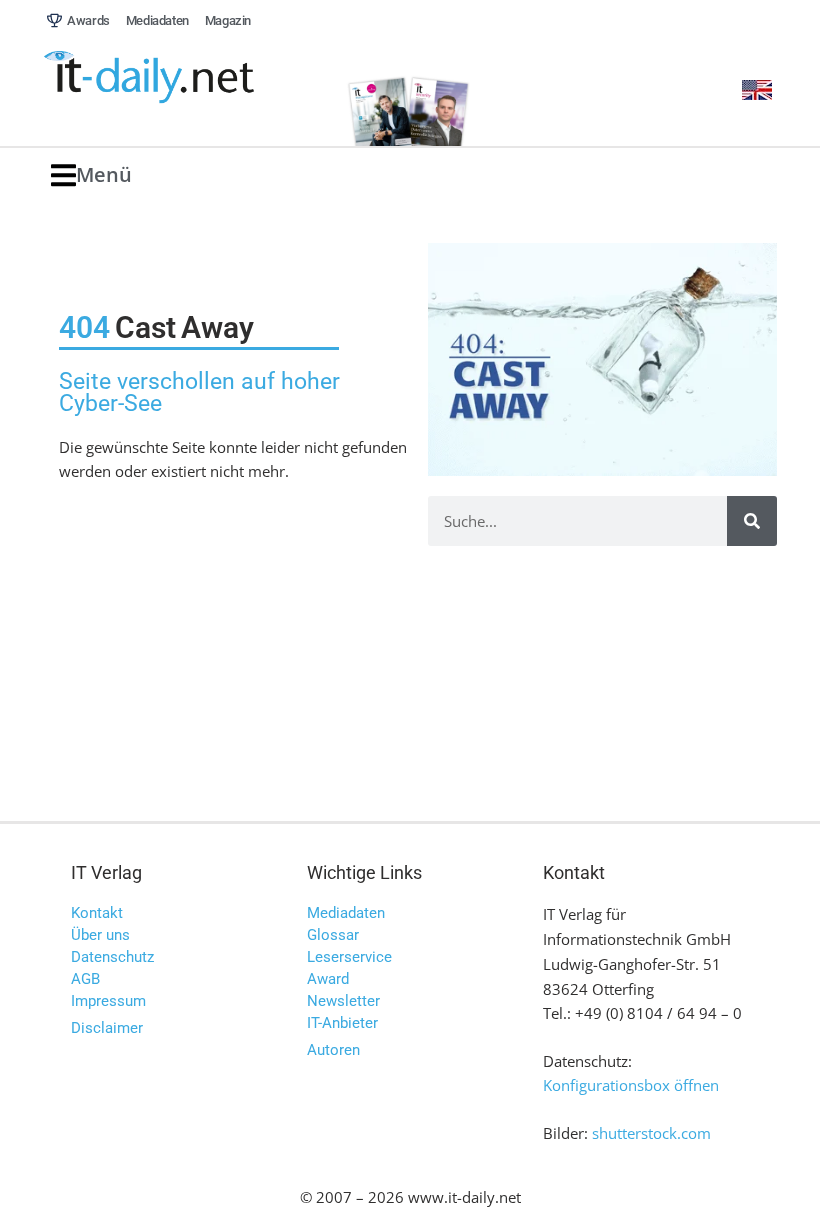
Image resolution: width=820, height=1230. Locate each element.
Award (328, 979)
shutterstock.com (651, 1133)
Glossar (333, 935)
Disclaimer (107, 1028)
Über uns (100, 935)
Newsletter (343, 1001)
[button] (91, 175)
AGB (85, 979)
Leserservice (349, 957)
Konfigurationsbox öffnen (631, 1085)
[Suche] (752, 521)
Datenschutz (112, 957)
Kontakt (97, 913)
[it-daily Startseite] (184, 78)
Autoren (333, 1050)
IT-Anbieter (342, 1023)
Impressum (108, 1001)
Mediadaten (346, 913)
